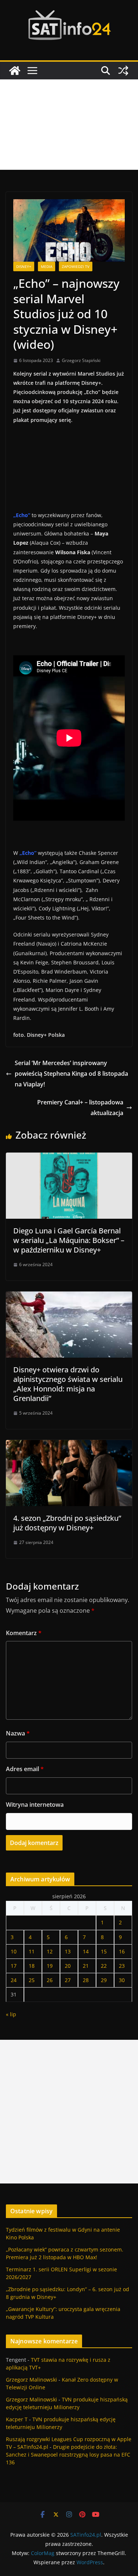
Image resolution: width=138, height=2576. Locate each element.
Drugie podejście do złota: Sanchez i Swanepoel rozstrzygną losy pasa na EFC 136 (68, 2455)
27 (68, 1980)
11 (32, 1951)
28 (86, 1980)
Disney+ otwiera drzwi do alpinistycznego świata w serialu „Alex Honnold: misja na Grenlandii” (68, 1384)
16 (122, 1951)
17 (14, 1966)
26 (50, 1980)
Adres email (25, 1769)
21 (86, 1966)
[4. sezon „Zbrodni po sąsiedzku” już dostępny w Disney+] (69, 1445)
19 (50, 1966)
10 (14, 1951)
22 (104, 1966)
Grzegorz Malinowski (31, 2380)
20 (68, 1966)
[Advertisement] (69, 125)
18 (32, 1966)
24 (14, 1980)
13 (68, 1951)
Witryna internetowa (35, 1805)
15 (104, 1951)
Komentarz (24, 1633)
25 (32, 1980)
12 (50, 1951)
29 (104, 1980)
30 (122, 1980)
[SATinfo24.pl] (15, 71)
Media (47, 266)
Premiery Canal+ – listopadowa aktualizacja (80, 1108)
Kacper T (17, 2419)
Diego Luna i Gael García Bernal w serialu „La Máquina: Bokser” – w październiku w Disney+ (69, 1240)
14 (86, 1951)
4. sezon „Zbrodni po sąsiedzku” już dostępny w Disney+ (67, 1523)
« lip (11, 2014)
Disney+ (24, 266)
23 (122, 1966)
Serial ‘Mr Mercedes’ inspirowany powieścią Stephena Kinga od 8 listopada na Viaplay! (71, 1074)
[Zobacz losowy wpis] (123, 71)
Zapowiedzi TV (76, 266)
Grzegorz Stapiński (81, 360)
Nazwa (18, 1733)
